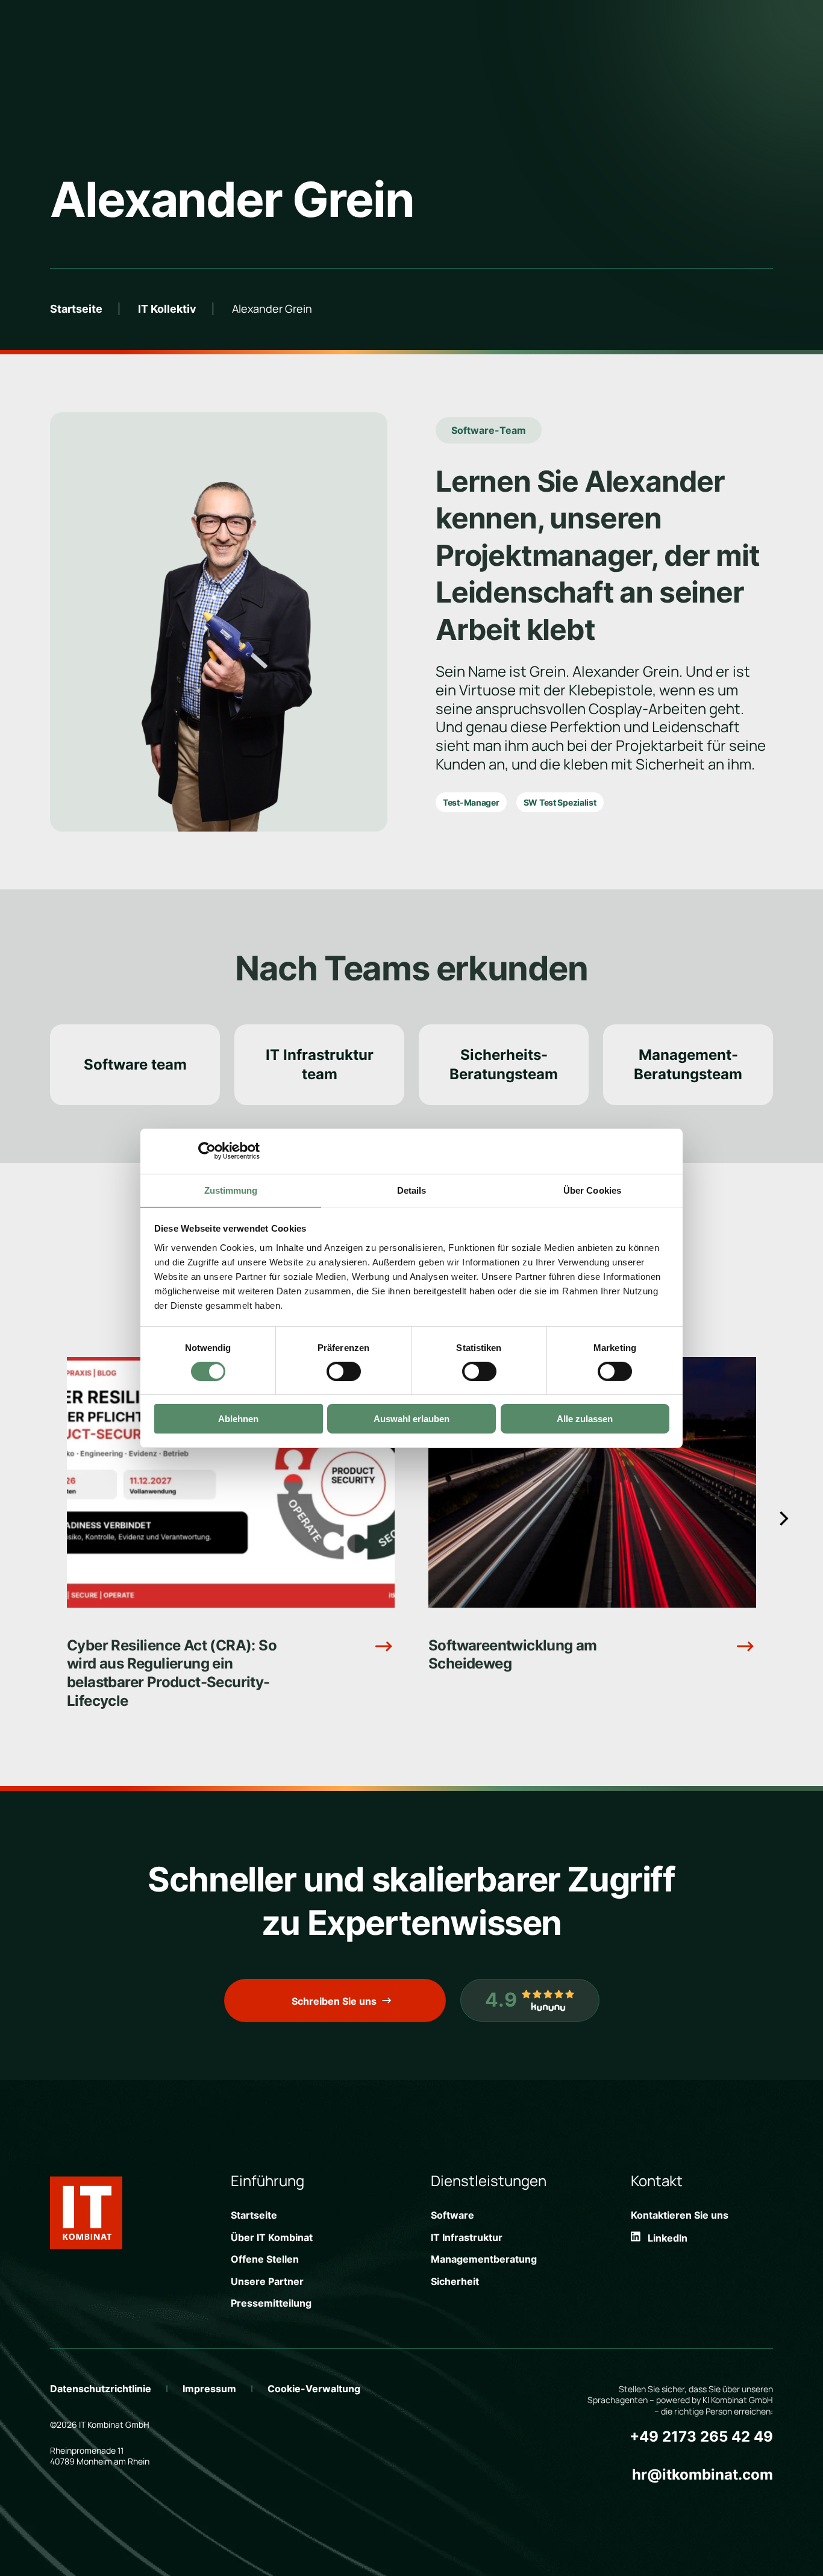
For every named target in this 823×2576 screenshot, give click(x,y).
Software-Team (489, 430)
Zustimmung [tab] (231, 1190)
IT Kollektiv (167, 309)
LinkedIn (664, 2238)
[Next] (783, 1519)
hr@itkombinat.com (703, 2474)
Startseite (76, 309)
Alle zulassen (585, 1419)
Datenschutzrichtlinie (101, 2389)
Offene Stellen (265, 2259)
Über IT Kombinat (272, 2237)
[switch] (344, 1371)
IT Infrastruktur (467, 2237)
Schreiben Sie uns (334, 2001)
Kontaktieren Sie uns (680, 2215)
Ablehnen (238, 1419)
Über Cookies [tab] (592, 1190)
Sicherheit (455, 2281)
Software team (135, 1064)
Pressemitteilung (271, 2303)
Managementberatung (484, 2259)
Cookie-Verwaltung (314, 2389)
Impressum (209, 2389)
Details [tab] (412, 1190)
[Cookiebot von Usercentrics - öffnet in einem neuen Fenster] (207, 1151)
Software (452, 2215)
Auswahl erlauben (411, 1419)
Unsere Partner (267, 2281)
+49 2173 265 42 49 (701, 2437)
